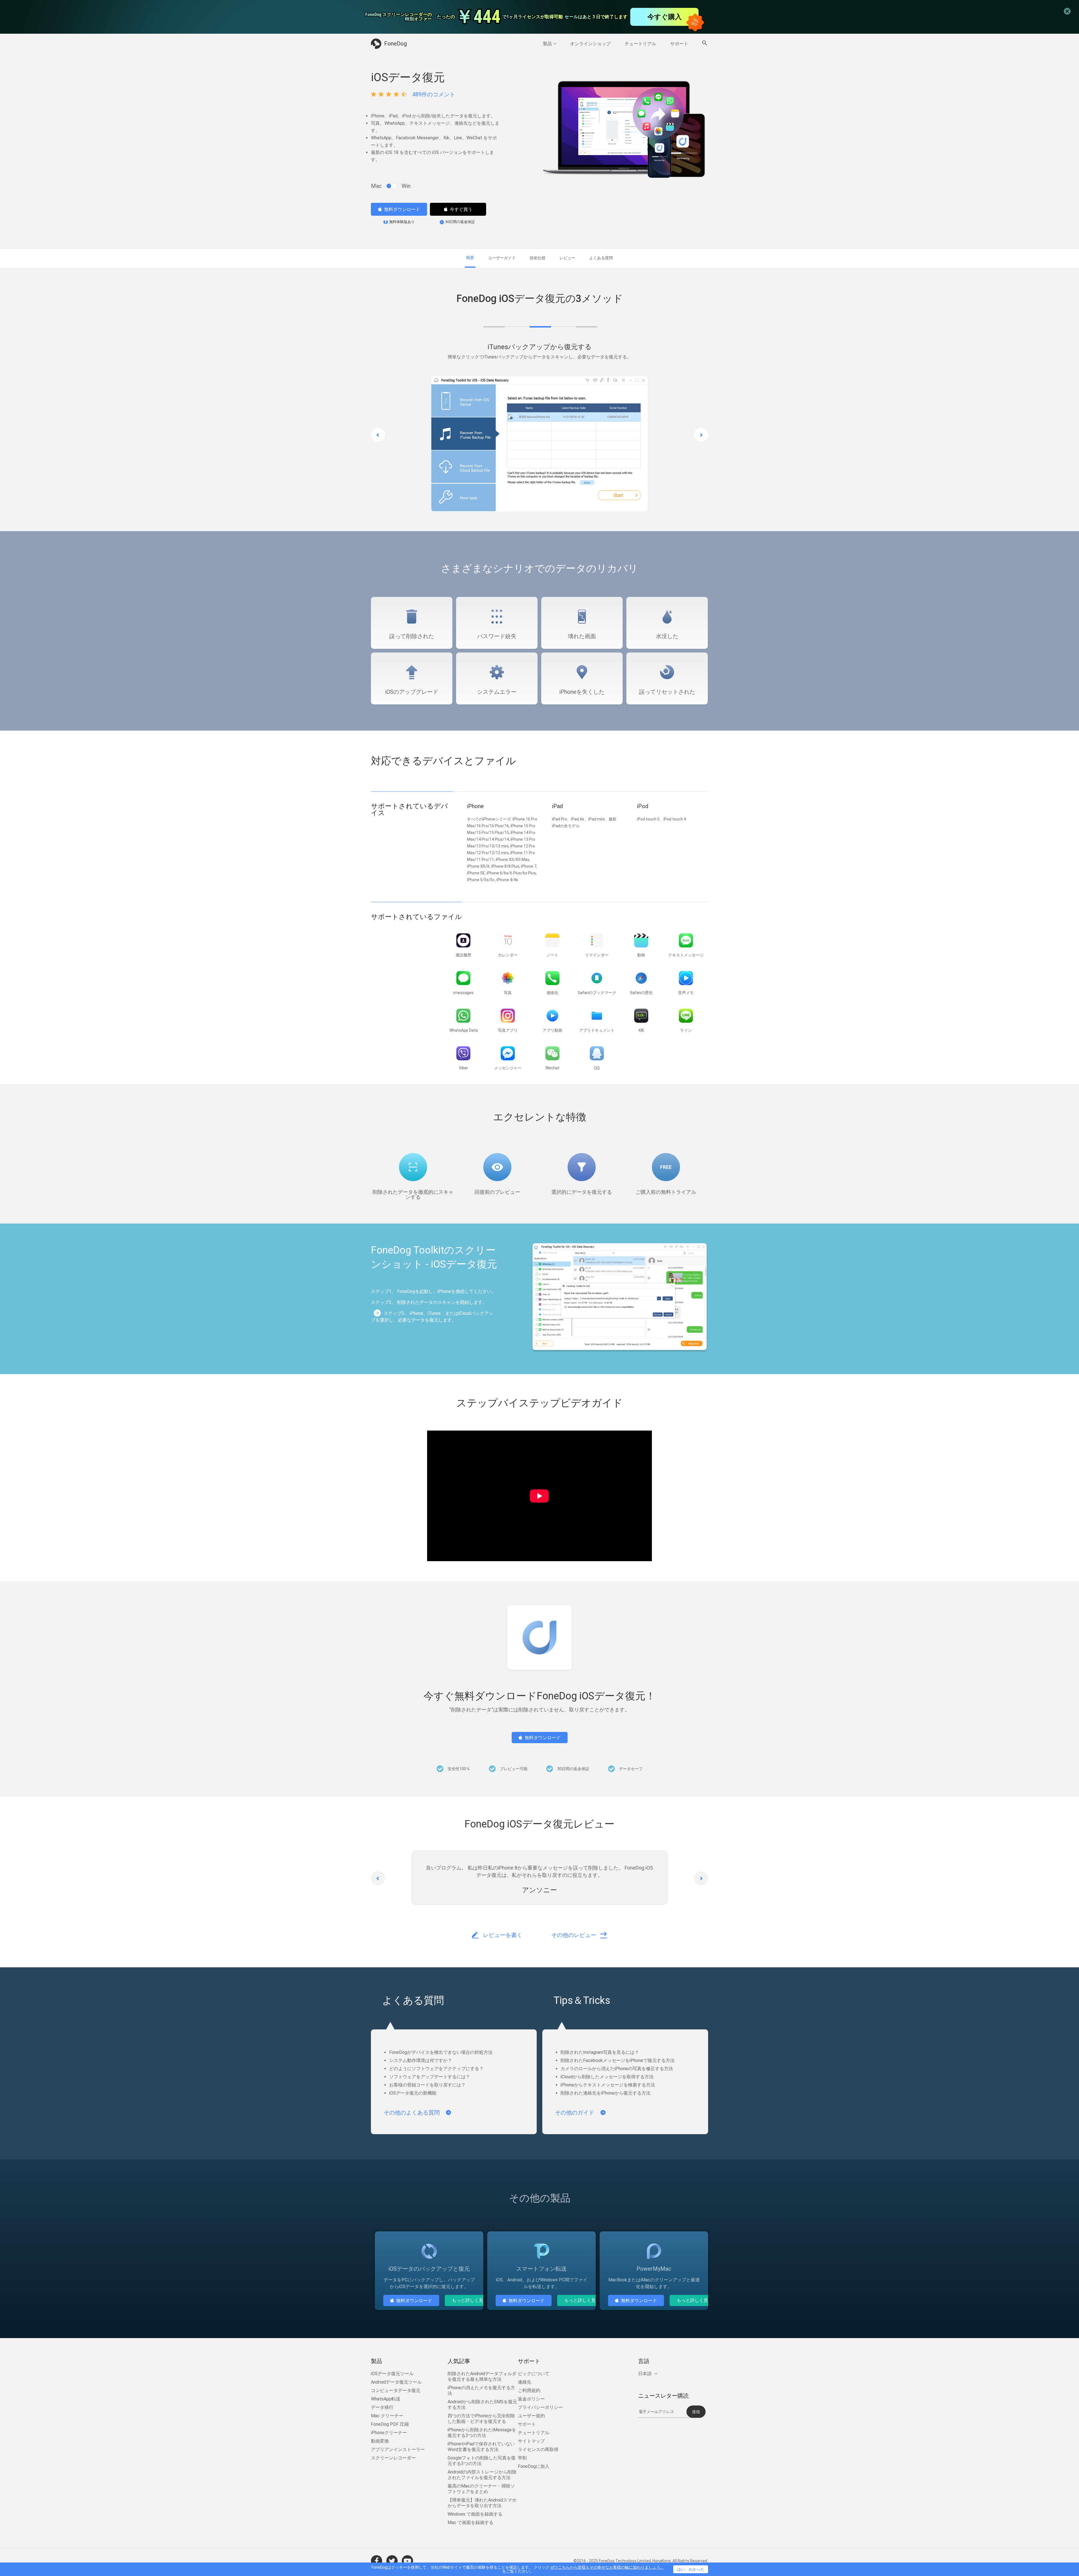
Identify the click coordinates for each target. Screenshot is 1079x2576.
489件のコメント (434, 94)
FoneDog (395, 44)
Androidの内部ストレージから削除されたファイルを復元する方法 (482, 2475)
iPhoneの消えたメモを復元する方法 (481, 2391)
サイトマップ (531, 2442)
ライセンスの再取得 (538, 2450)
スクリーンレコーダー (393, 2458)
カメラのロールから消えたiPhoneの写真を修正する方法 (617, 2069)
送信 (696, 2412)
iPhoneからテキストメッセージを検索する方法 (608, 2085)
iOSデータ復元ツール (392, 2374)
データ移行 (382, 2408)
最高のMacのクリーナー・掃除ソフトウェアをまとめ (481, 2489)
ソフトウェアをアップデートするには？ (430, 2077)
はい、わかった (691, 2569)
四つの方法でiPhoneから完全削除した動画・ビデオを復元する (481, 2419)
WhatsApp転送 (386, 2399)
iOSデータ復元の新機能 (413, 2094)
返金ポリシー (531, 2399)
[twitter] (392, 2561)
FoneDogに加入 (534, 2467)
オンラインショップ (590, 44)
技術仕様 (538, 258)
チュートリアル (640, 44)
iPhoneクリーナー (389, 2433)
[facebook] (377, 2561)
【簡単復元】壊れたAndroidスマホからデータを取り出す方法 (482, 2503)
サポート (679, 44)
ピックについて (534, 2374)
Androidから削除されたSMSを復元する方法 (482, 2405)
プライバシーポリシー (540, 2408)
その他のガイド (575, 2113)
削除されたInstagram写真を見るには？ (600, 2053)
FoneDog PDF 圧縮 (390, 2425)
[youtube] (407, 2561)
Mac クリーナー (387, 2416)
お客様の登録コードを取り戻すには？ (427, 2085)
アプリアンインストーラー (398, 2450)
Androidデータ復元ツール (396, 2383)
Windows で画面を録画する (475, 2515)
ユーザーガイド (502, 258)
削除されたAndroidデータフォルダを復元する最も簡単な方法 (482, 2377)
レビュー (567, 258)
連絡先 (525, 2383)
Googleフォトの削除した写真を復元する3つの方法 (482, 2461)
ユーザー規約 (531, 2416)
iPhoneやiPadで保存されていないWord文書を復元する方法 (481, 2447)
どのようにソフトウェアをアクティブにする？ (436, 2069)
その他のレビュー (574, 1936)
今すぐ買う (461, 209)
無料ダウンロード (402, 209)
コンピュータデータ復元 (396, 2391)
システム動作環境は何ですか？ (421, 2061)
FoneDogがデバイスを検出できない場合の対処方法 (441, 2053)
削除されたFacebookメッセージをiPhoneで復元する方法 (618, 2061)
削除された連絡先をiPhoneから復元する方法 (606, 2094)
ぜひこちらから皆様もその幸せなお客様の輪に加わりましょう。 (607, 2567)
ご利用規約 (529, 2391)
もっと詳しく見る (470, 2301)
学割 (522, 2458)
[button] (378, 435)
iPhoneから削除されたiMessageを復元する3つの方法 (482, 2433)
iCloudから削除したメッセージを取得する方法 (607, 2077)
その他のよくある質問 (412, 2113)
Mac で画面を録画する (471, 2523)
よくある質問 (601, 258)
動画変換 (380, 2442)
